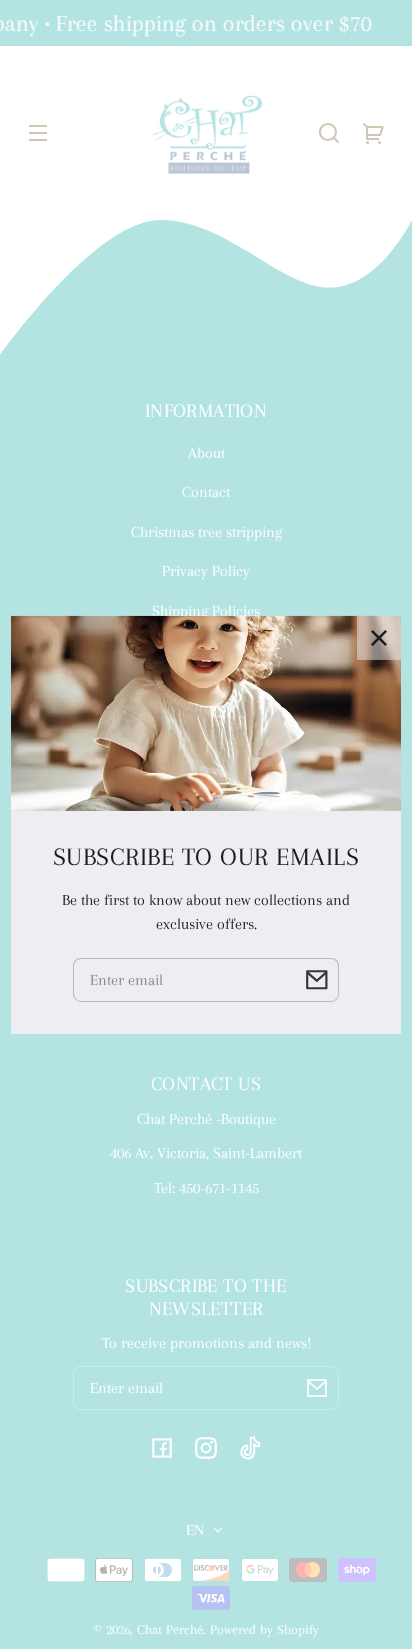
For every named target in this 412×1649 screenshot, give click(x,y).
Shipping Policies (206, 611)
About (206, 453)
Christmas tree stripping (206, 532)
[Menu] (38, 133)
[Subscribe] (317, 1388)
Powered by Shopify (264, 1629)
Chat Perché (170, 1629)
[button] (329, 133)
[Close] (379, 637)
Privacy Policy (206, 571)
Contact (206, 492)
